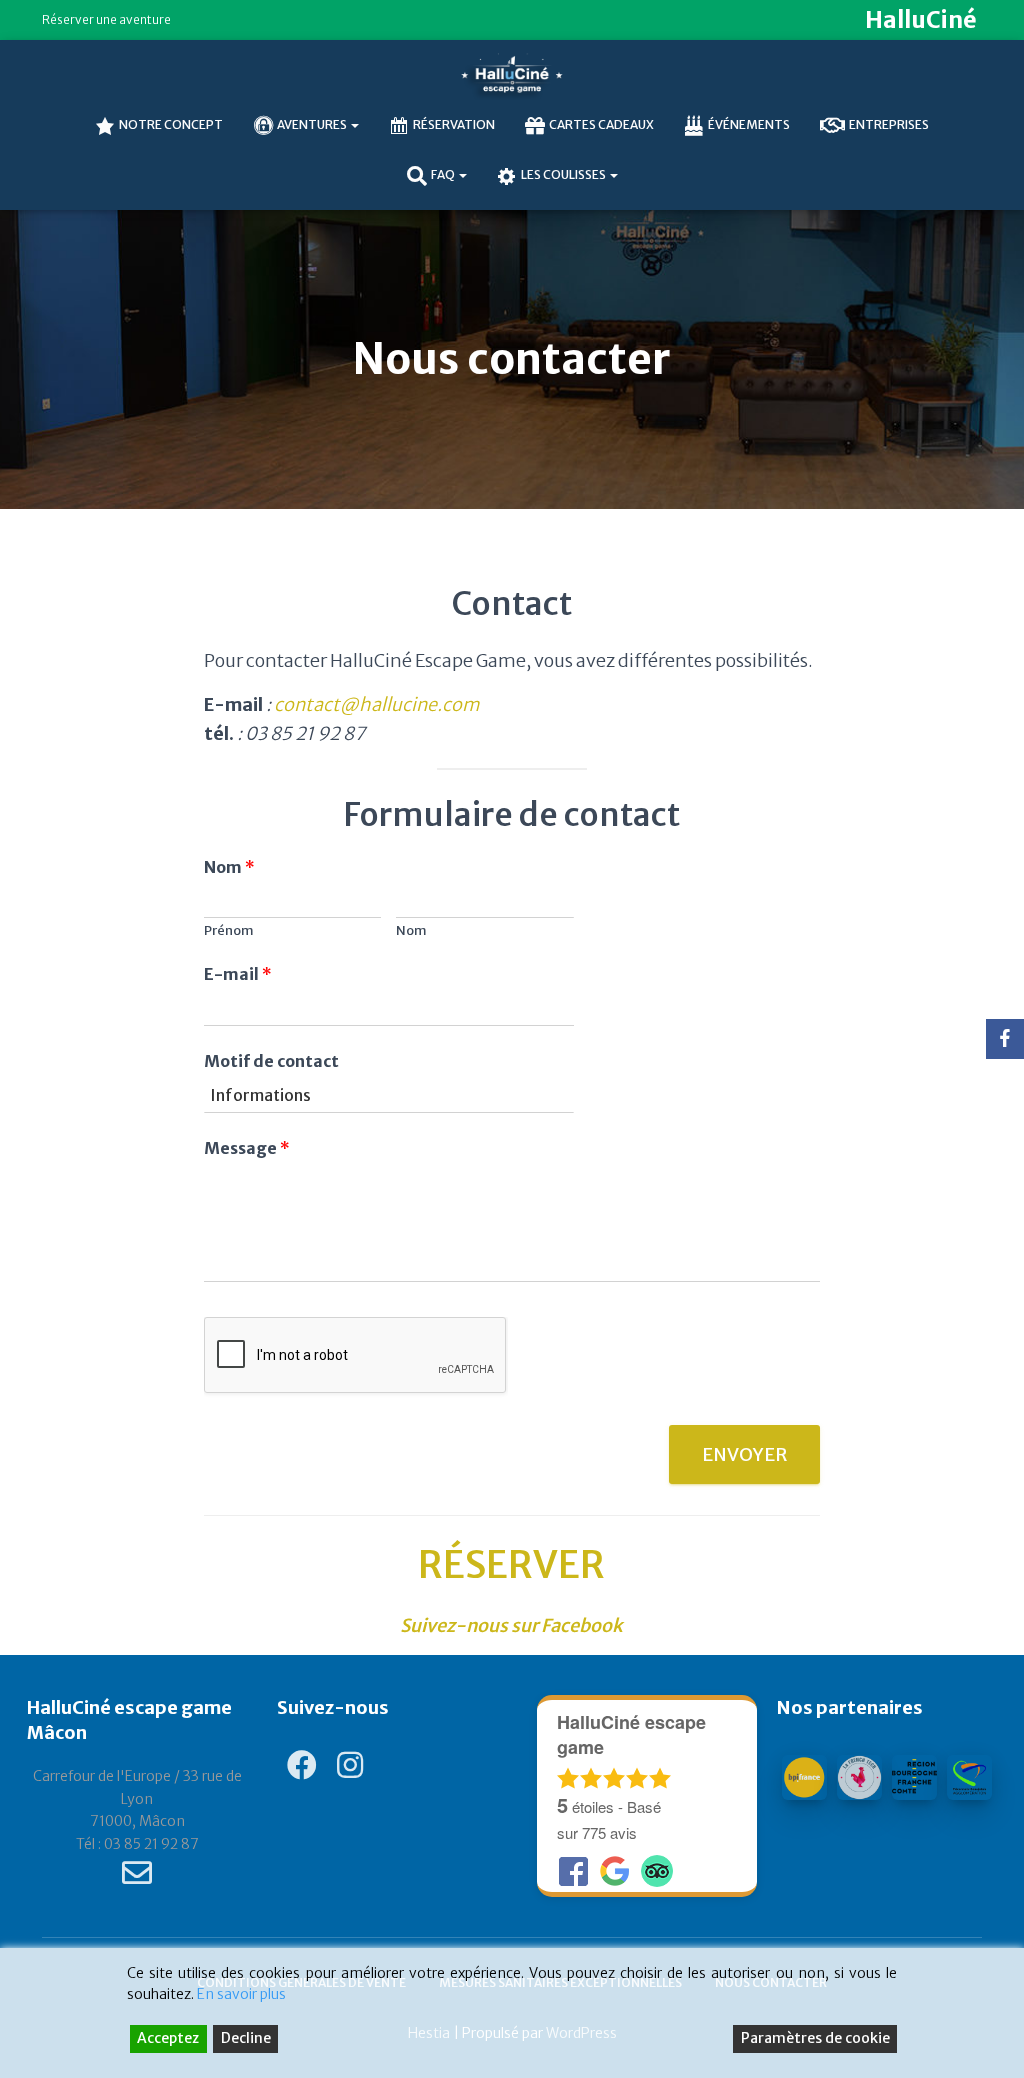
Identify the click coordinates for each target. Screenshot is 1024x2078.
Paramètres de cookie (815, 2038)
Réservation (454, 124)
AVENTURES (313, 124)
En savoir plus (241, 1994)
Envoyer (744, 1454)
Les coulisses (564, 174)
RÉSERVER (511, 1565)
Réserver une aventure (106, 19)
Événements (749, 124)
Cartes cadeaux (601, 124)
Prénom (229, 931)
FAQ (444, 174)
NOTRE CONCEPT (171, 124)
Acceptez (168, 2038)
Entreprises (889, 124)
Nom (229, 867)
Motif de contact (271, 1061)
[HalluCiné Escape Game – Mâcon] (512, 75)
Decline (246, 2038)
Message (247, 1148)
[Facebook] (1005, 1039)
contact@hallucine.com (376, 704)
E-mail (238, 974)
